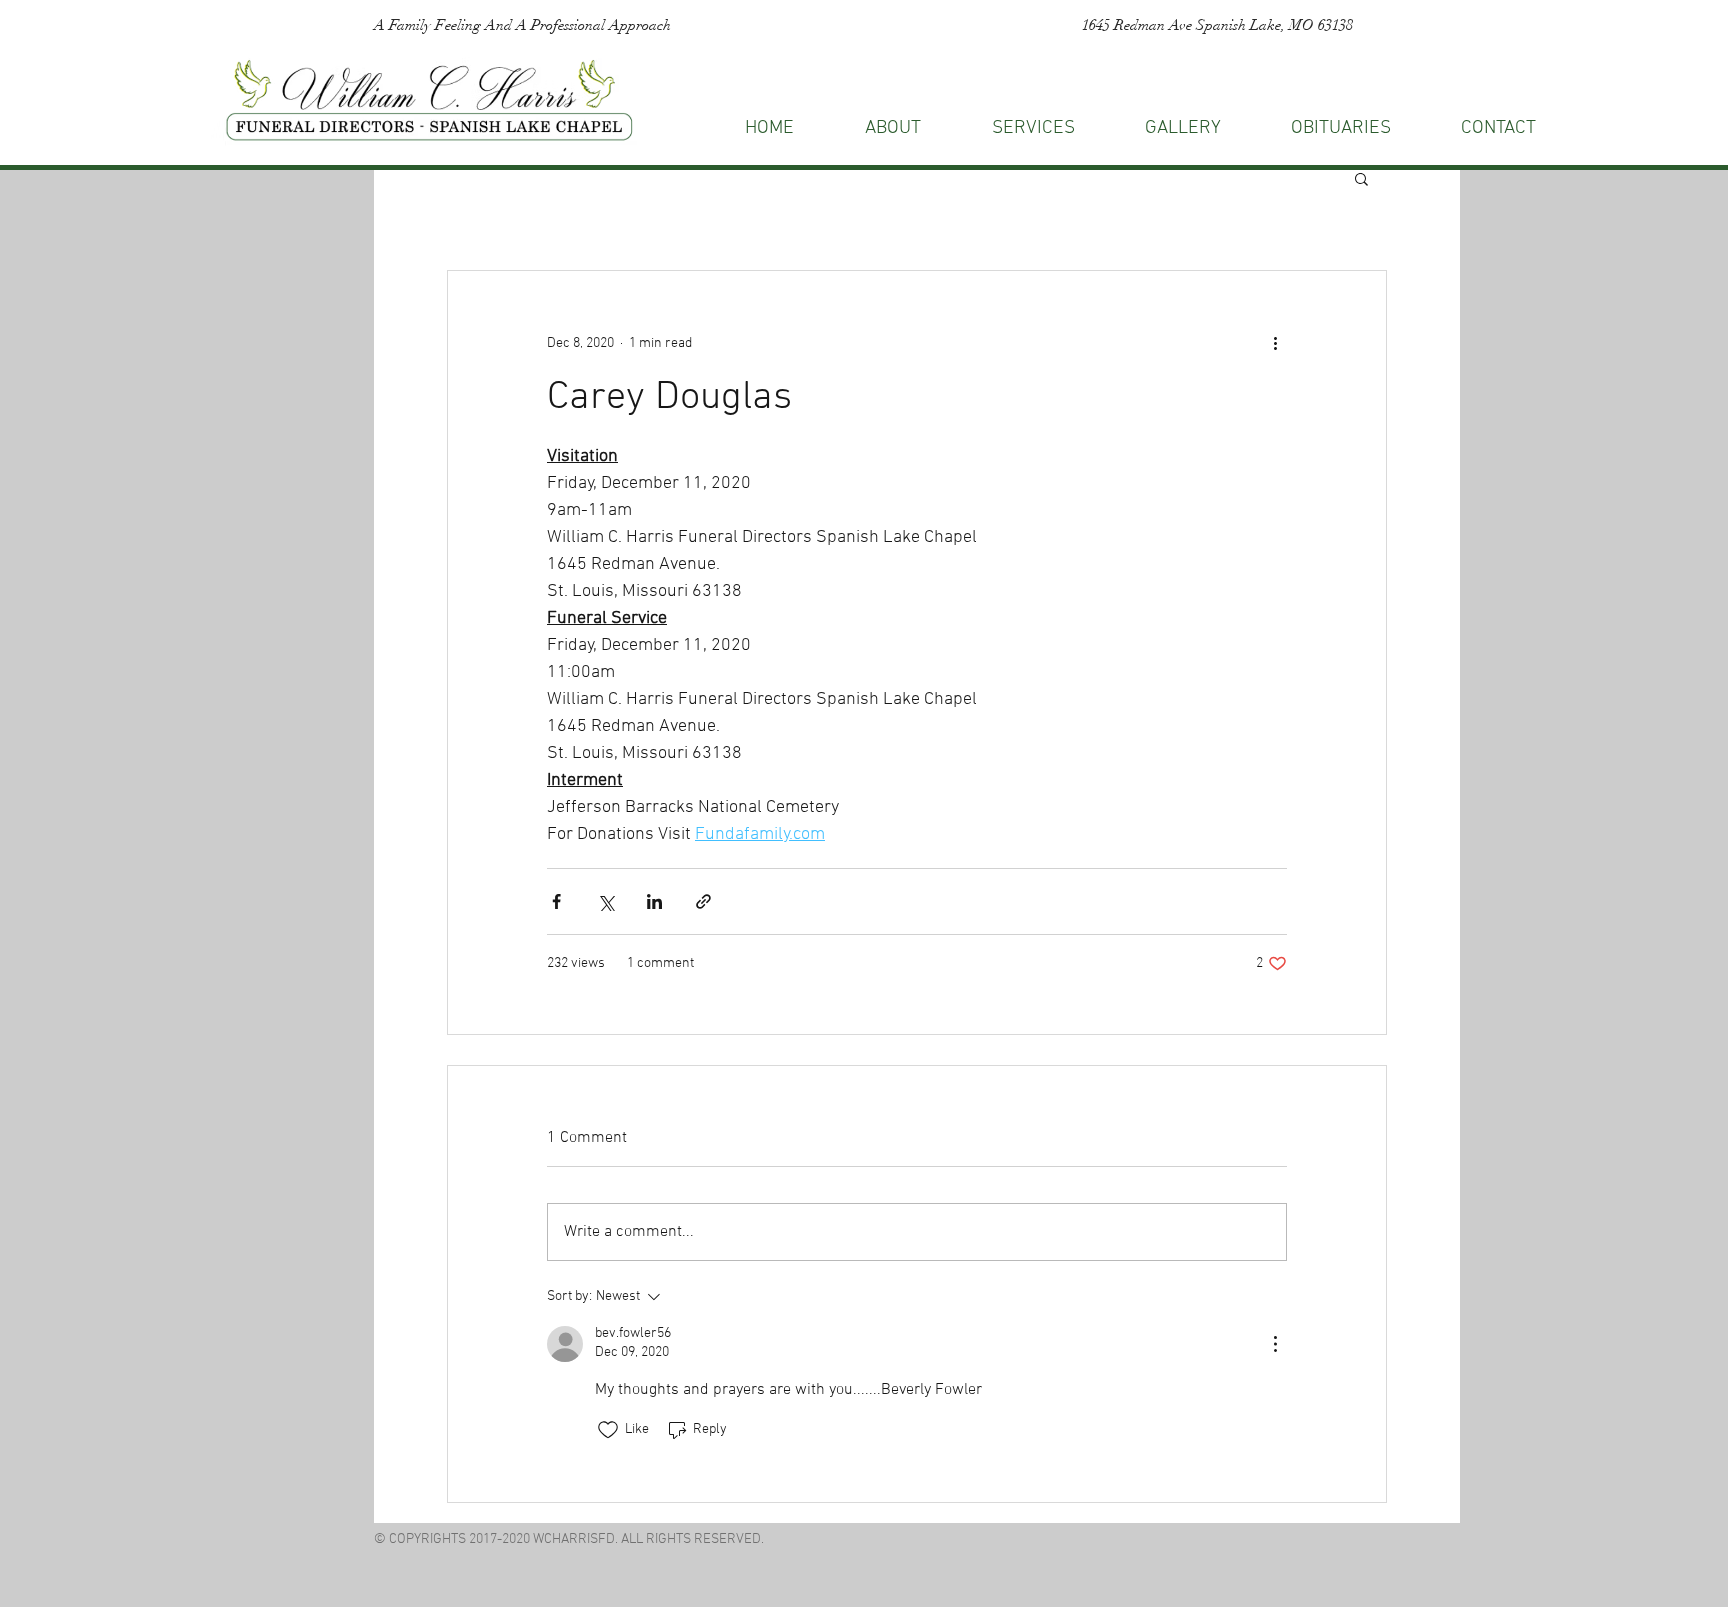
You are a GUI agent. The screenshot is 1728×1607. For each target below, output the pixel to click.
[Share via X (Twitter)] (605, 901)
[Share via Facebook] (556, 901)
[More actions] (1275, 343)
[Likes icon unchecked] (608, 1430)
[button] (1498, 128)
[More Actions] (1275, 1344)
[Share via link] (703, 901)
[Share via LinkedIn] (654, 901)
